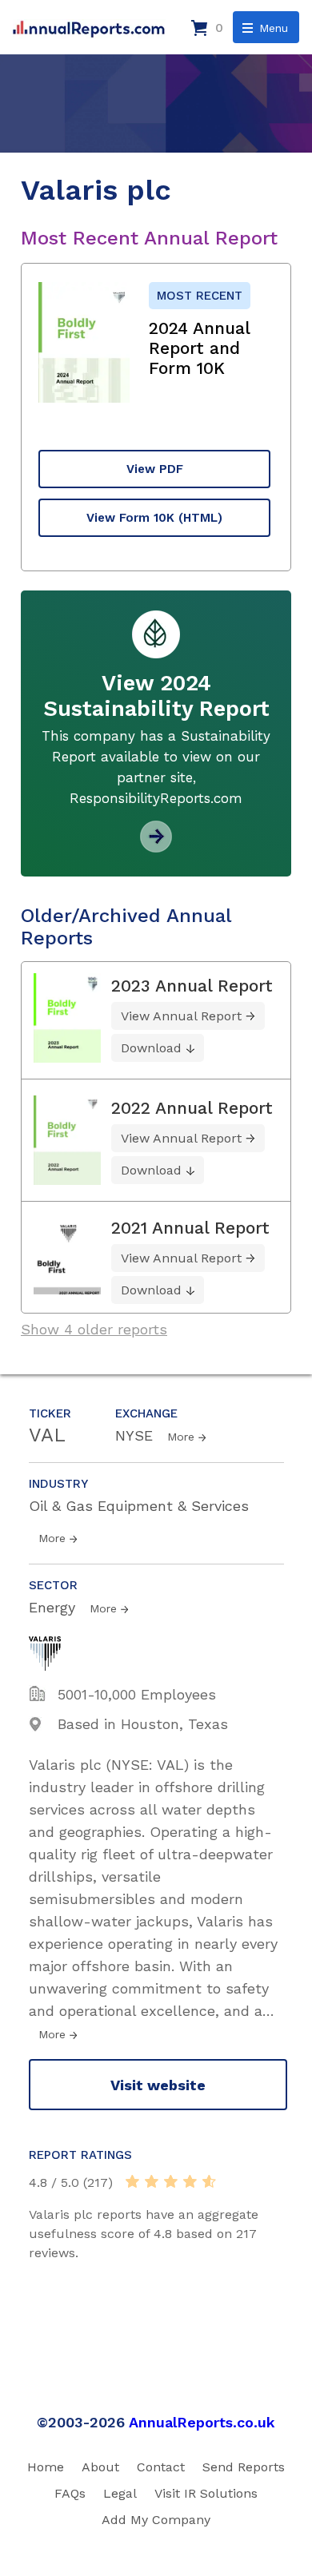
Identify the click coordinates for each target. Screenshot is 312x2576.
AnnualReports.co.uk (202, 2422)
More (181, 1437)
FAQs (70, 2493)
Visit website (158, 2085)
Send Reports (244, 2467)
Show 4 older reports (94, 1329)
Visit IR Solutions (206, 2493)
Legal (120, 2493)
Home (46, 2467)
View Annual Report (181, 1016)
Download (151, 1048)
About (100, 2467)
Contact (161, 2467)
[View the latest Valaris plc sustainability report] (156, 847)
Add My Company (156, 2520)
